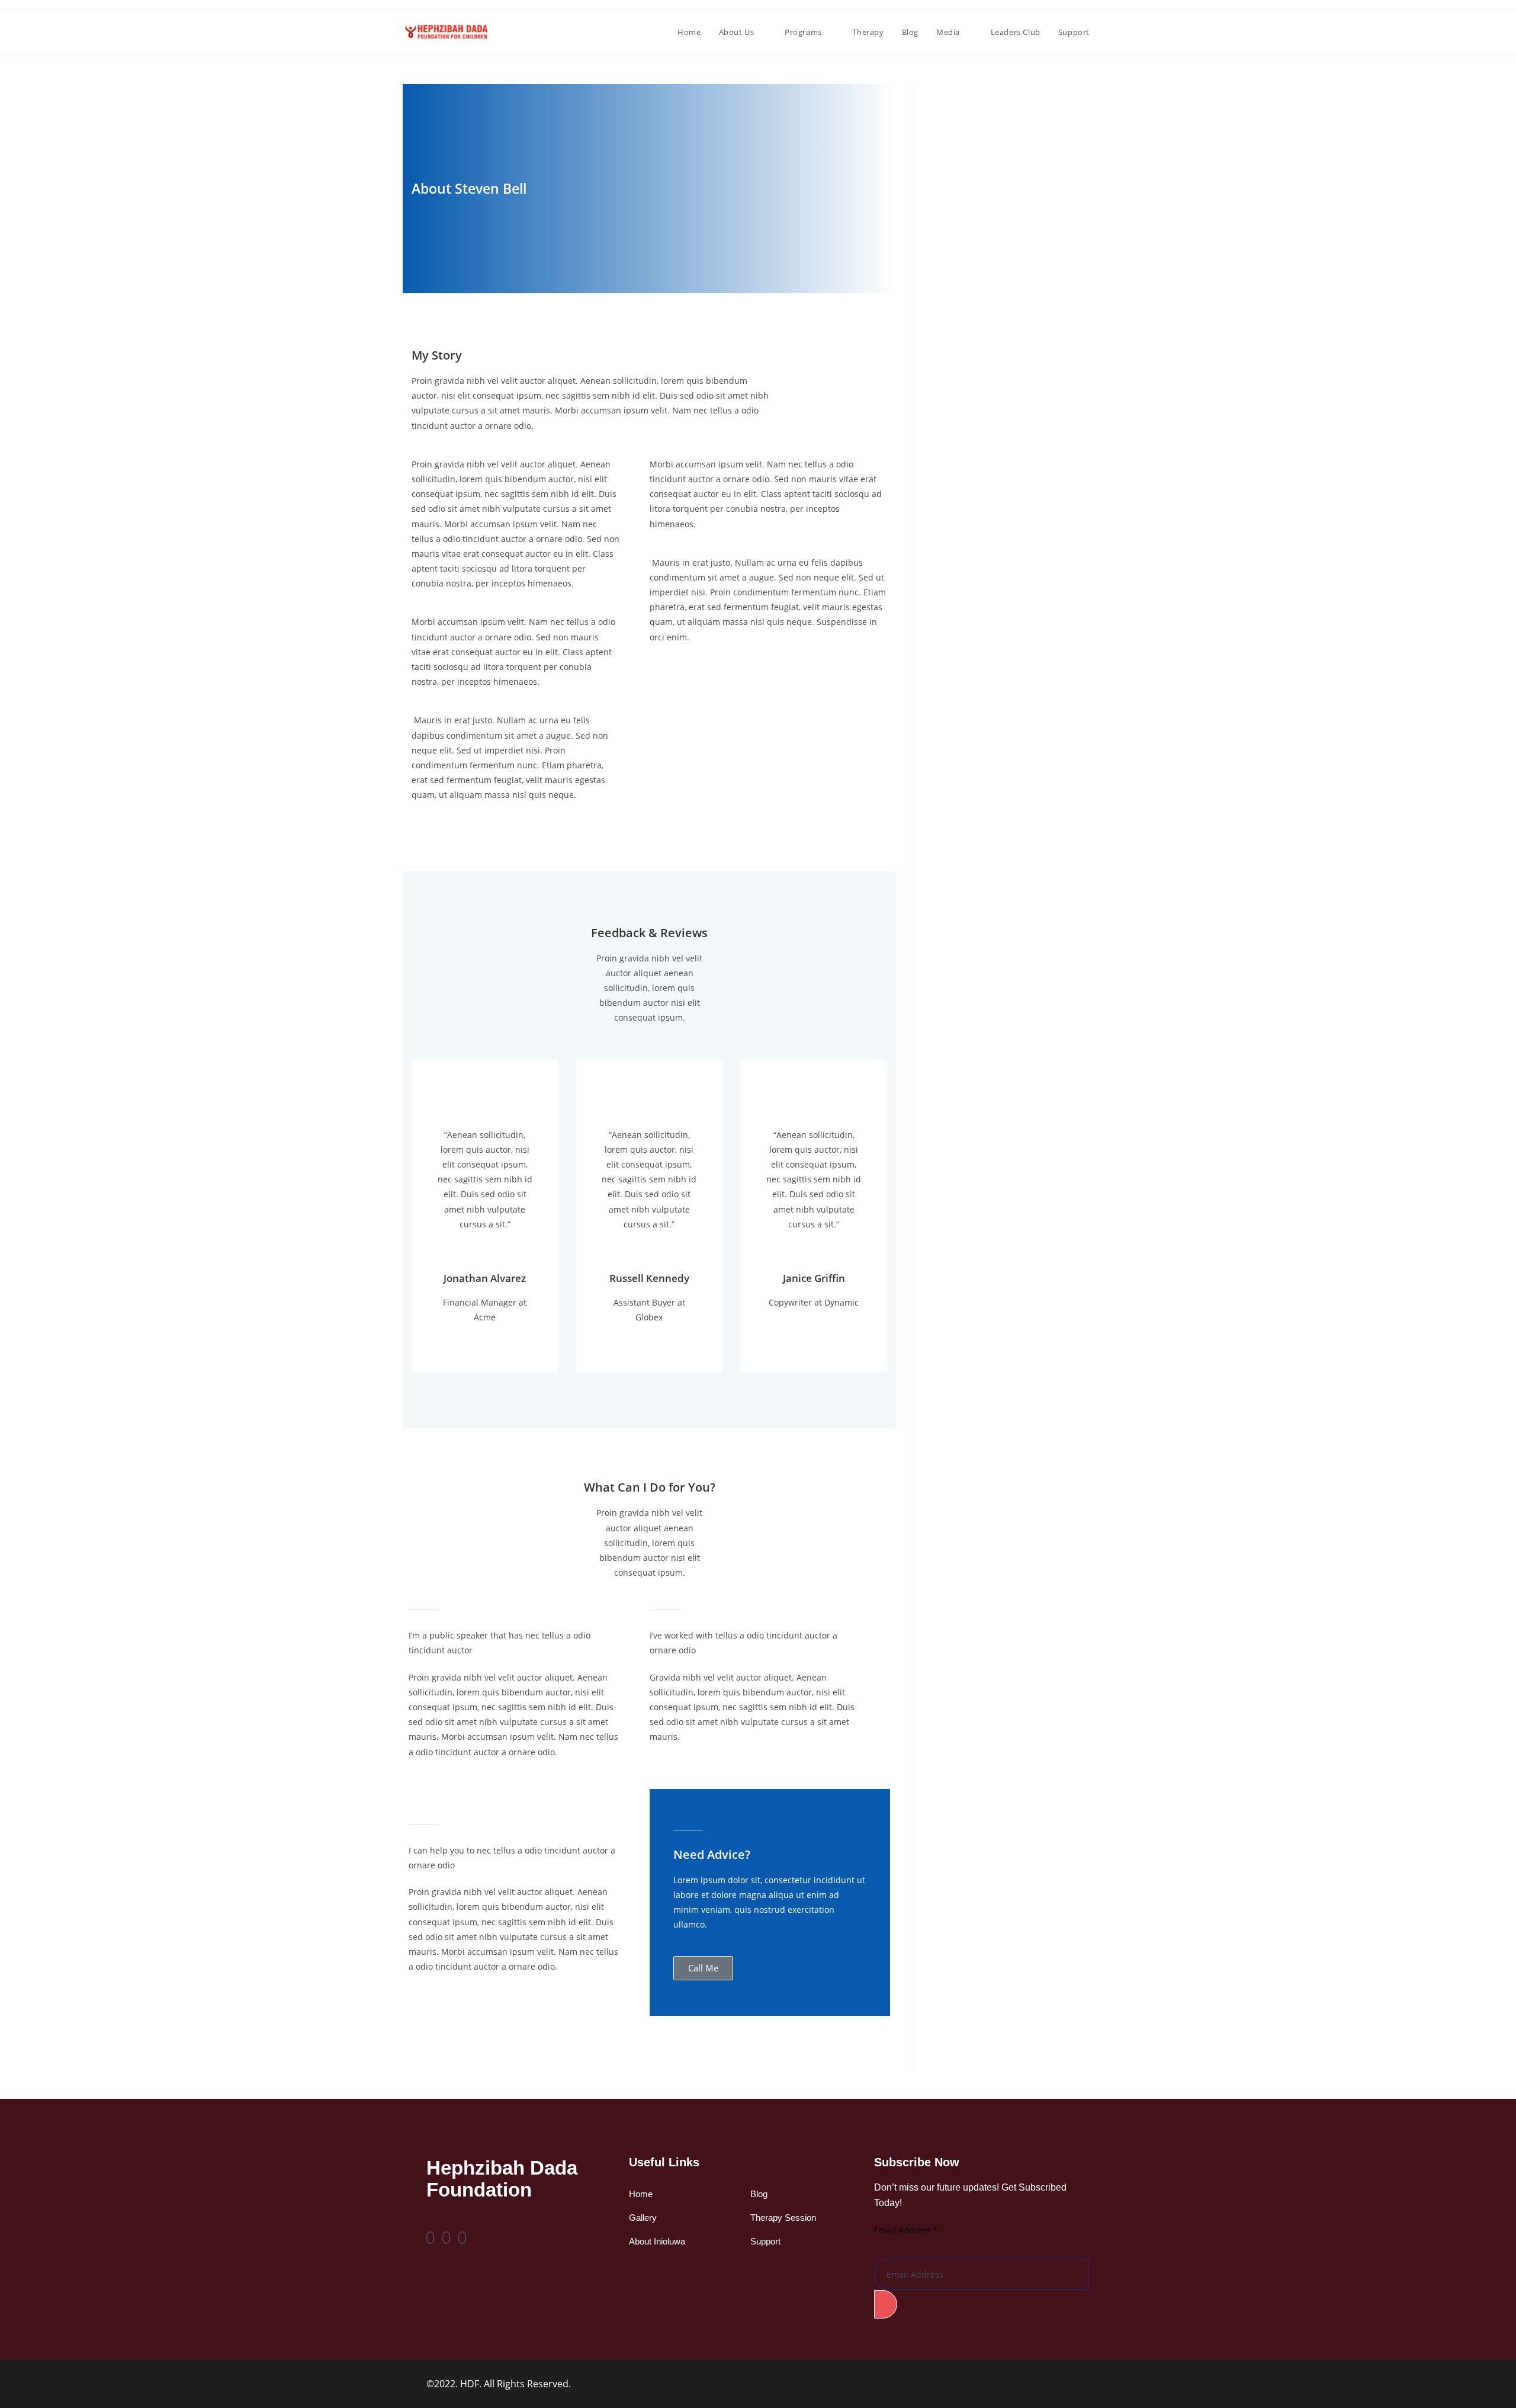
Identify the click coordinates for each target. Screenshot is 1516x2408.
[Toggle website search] (1110, 32)
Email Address (906, 2230)
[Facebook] (430, 2238)
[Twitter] (446, 2238)
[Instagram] (462, 2238)
